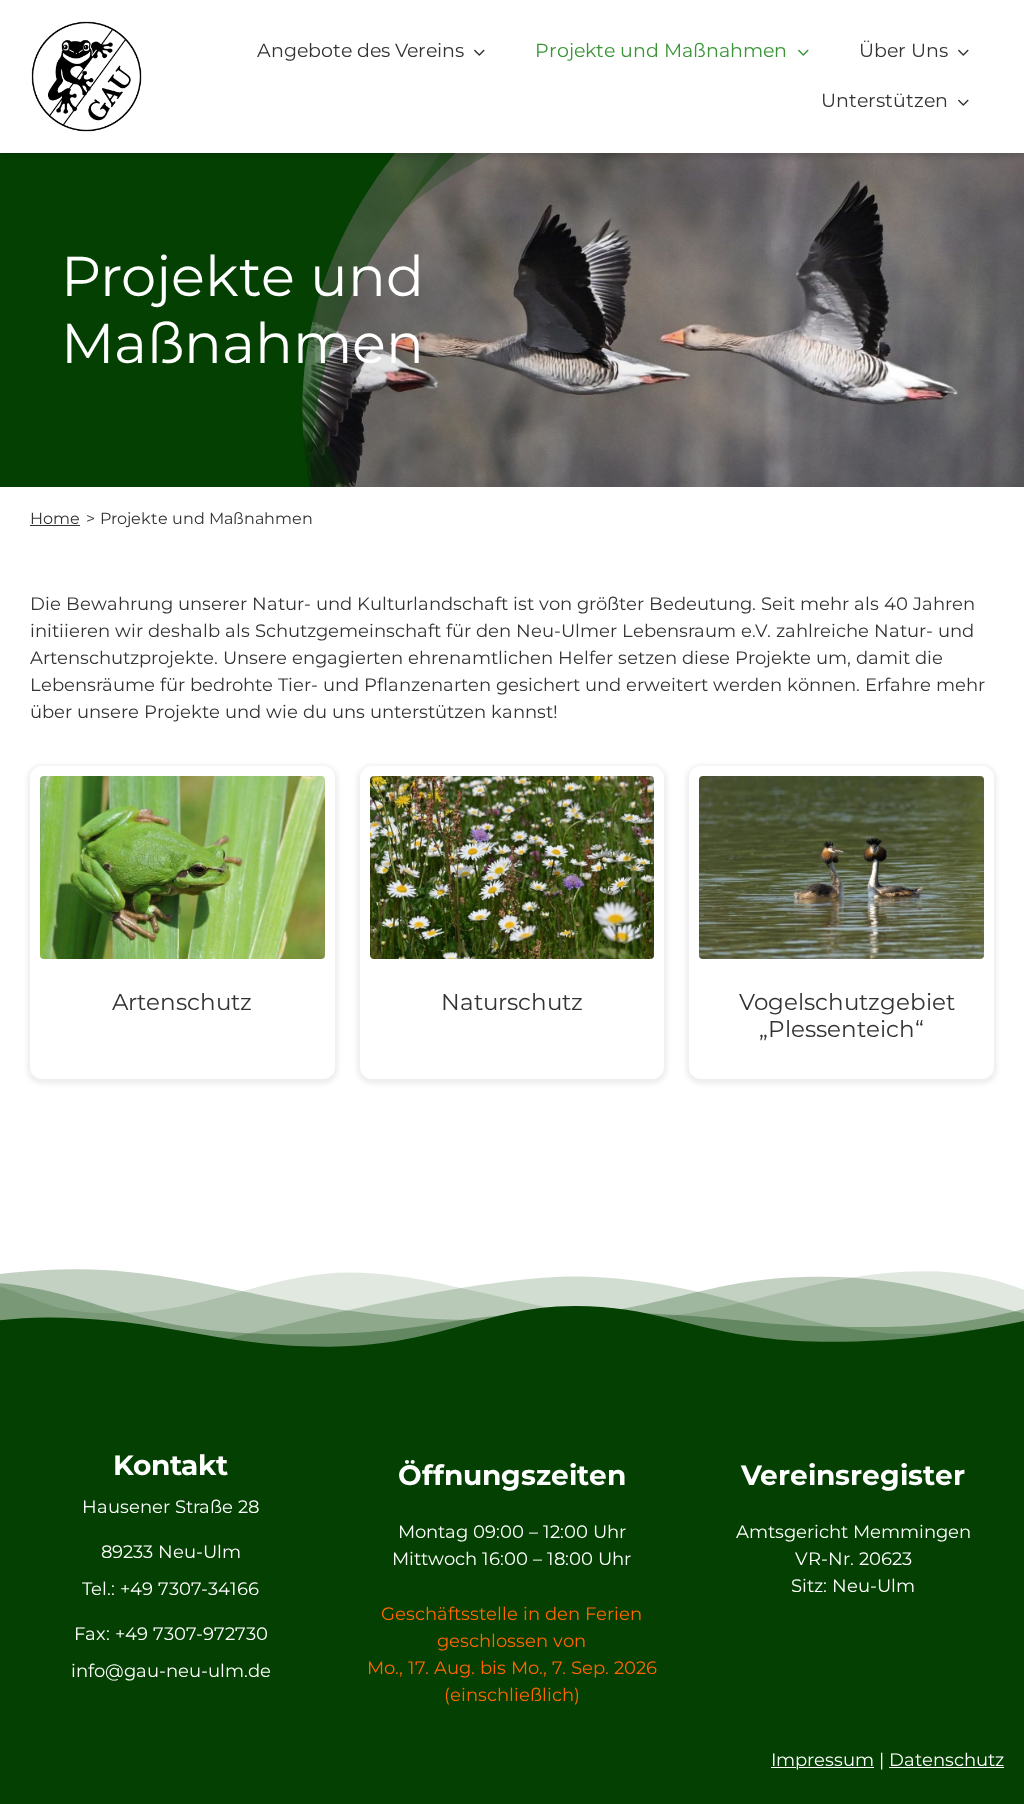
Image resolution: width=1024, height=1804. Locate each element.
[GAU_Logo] (86, 29)
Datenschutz (946, 1760)
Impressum (822, 1760)
